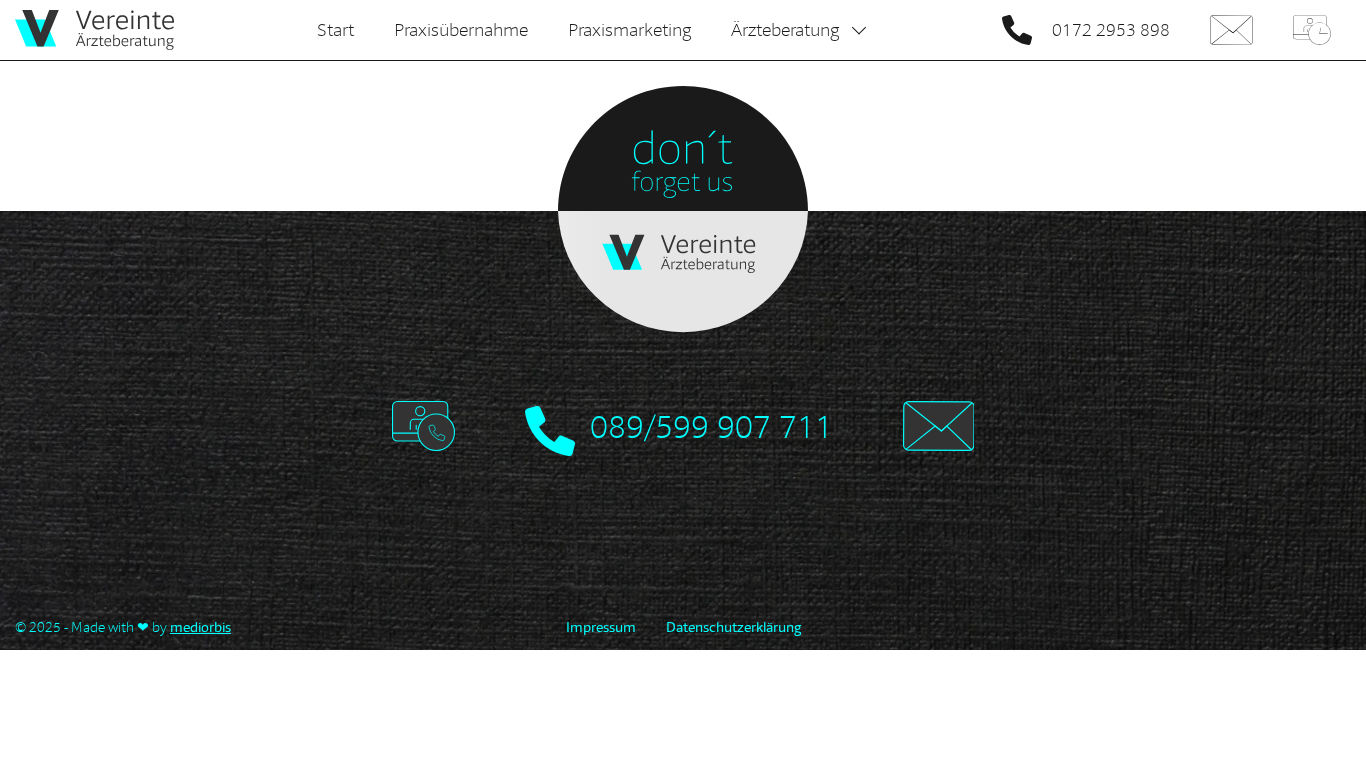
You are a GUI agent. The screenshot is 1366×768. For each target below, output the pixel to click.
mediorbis (200, 627)
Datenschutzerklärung (733, 627)
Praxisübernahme (461, 30)
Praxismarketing (629, 30)
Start (335, 30)
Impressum (601, 627)
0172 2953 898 (1111, 30)
